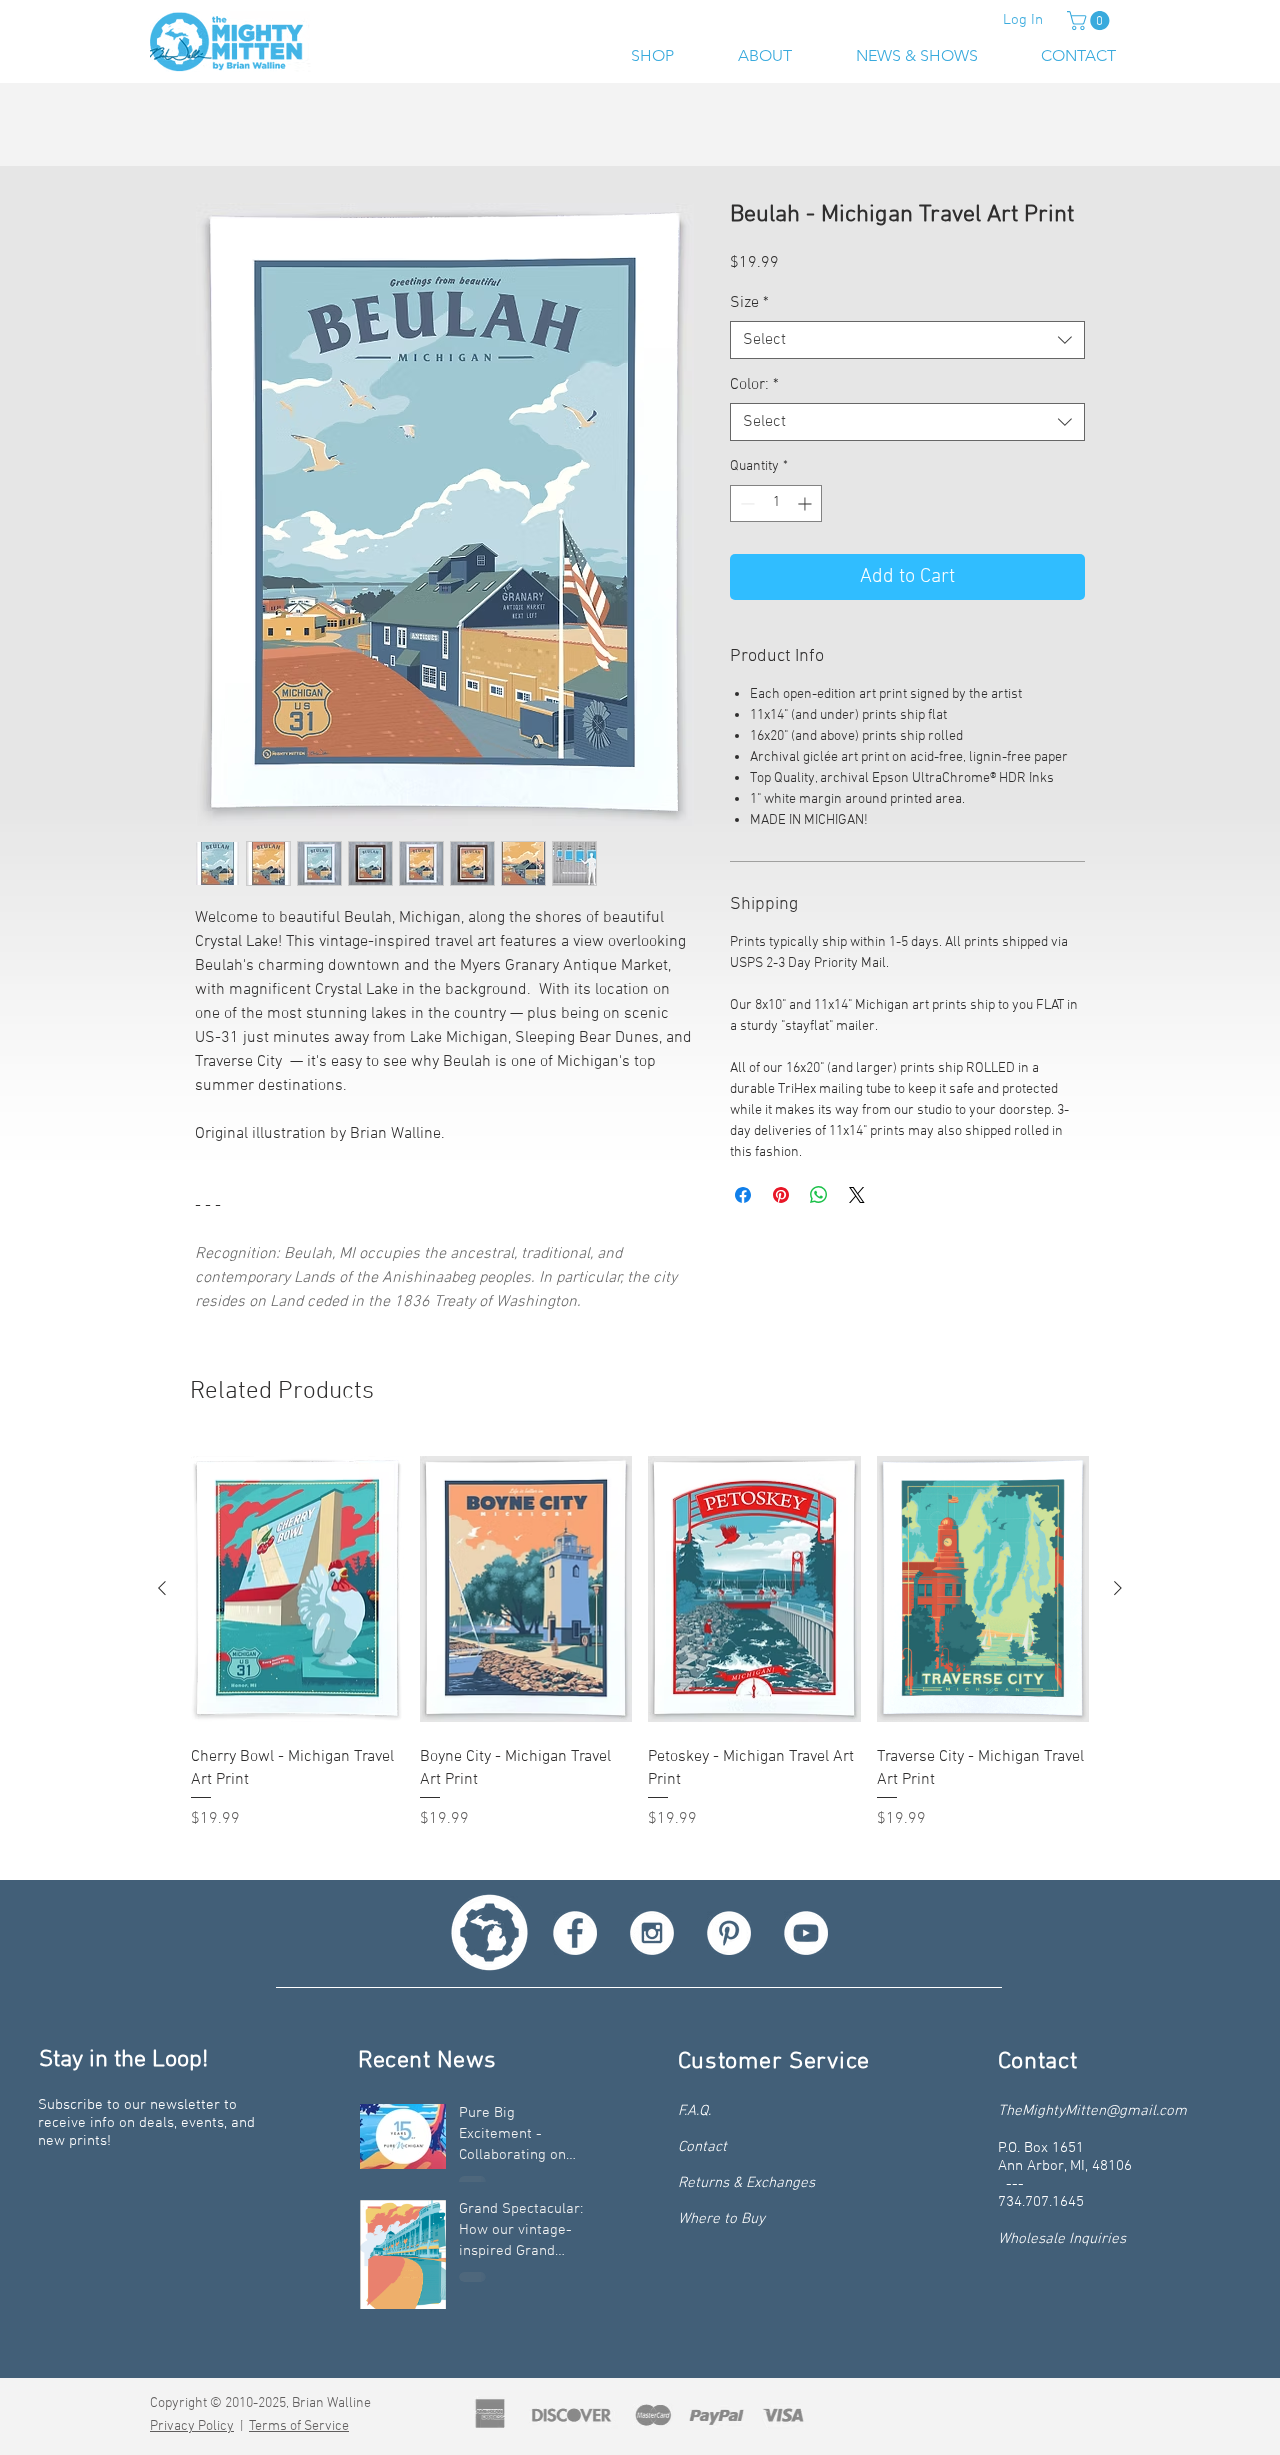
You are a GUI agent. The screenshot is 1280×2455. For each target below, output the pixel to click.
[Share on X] (857, 1197)
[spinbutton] (776, 505)
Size (749, 305)
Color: (754, 387)
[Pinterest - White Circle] (729, 1935)
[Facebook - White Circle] (575, 1935)
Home (215, 131)
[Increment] (806, 505)
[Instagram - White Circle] (652, 1935)
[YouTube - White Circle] (806, 1935)
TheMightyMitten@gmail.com (1092, 2113)
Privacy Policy (192, 2428)
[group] (640, 1652)
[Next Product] (1118, 1590)
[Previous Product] (162, 1590)
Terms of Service (299, 2428)
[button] (1090, 20)
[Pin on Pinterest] (781, 1197)
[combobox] (907, 342)
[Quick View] (297, 1590)
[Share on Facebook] (743, 1197)
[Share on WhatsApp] (819, 1197)
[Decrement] (745, 505)
